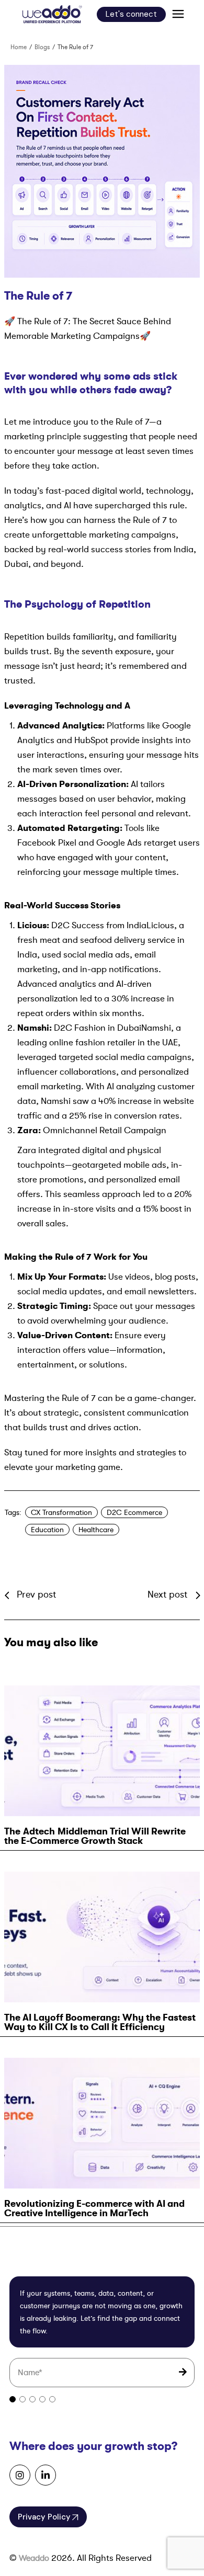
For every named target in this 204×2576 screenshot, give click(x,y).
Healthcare (96, 1530)
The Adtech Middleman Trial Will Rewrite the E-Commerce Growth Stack (95, 1836)
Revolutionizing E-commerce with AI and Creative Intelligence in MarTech (94, 2208)
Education (47, 1530)
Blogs (42, 47)
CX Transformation (61, 1512)
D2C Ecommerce (134, 1512)
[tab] (13, 2400)
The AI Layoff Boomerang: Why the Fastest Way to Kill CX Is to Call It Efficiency (100, 2022)
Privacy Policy (44, 2517)
